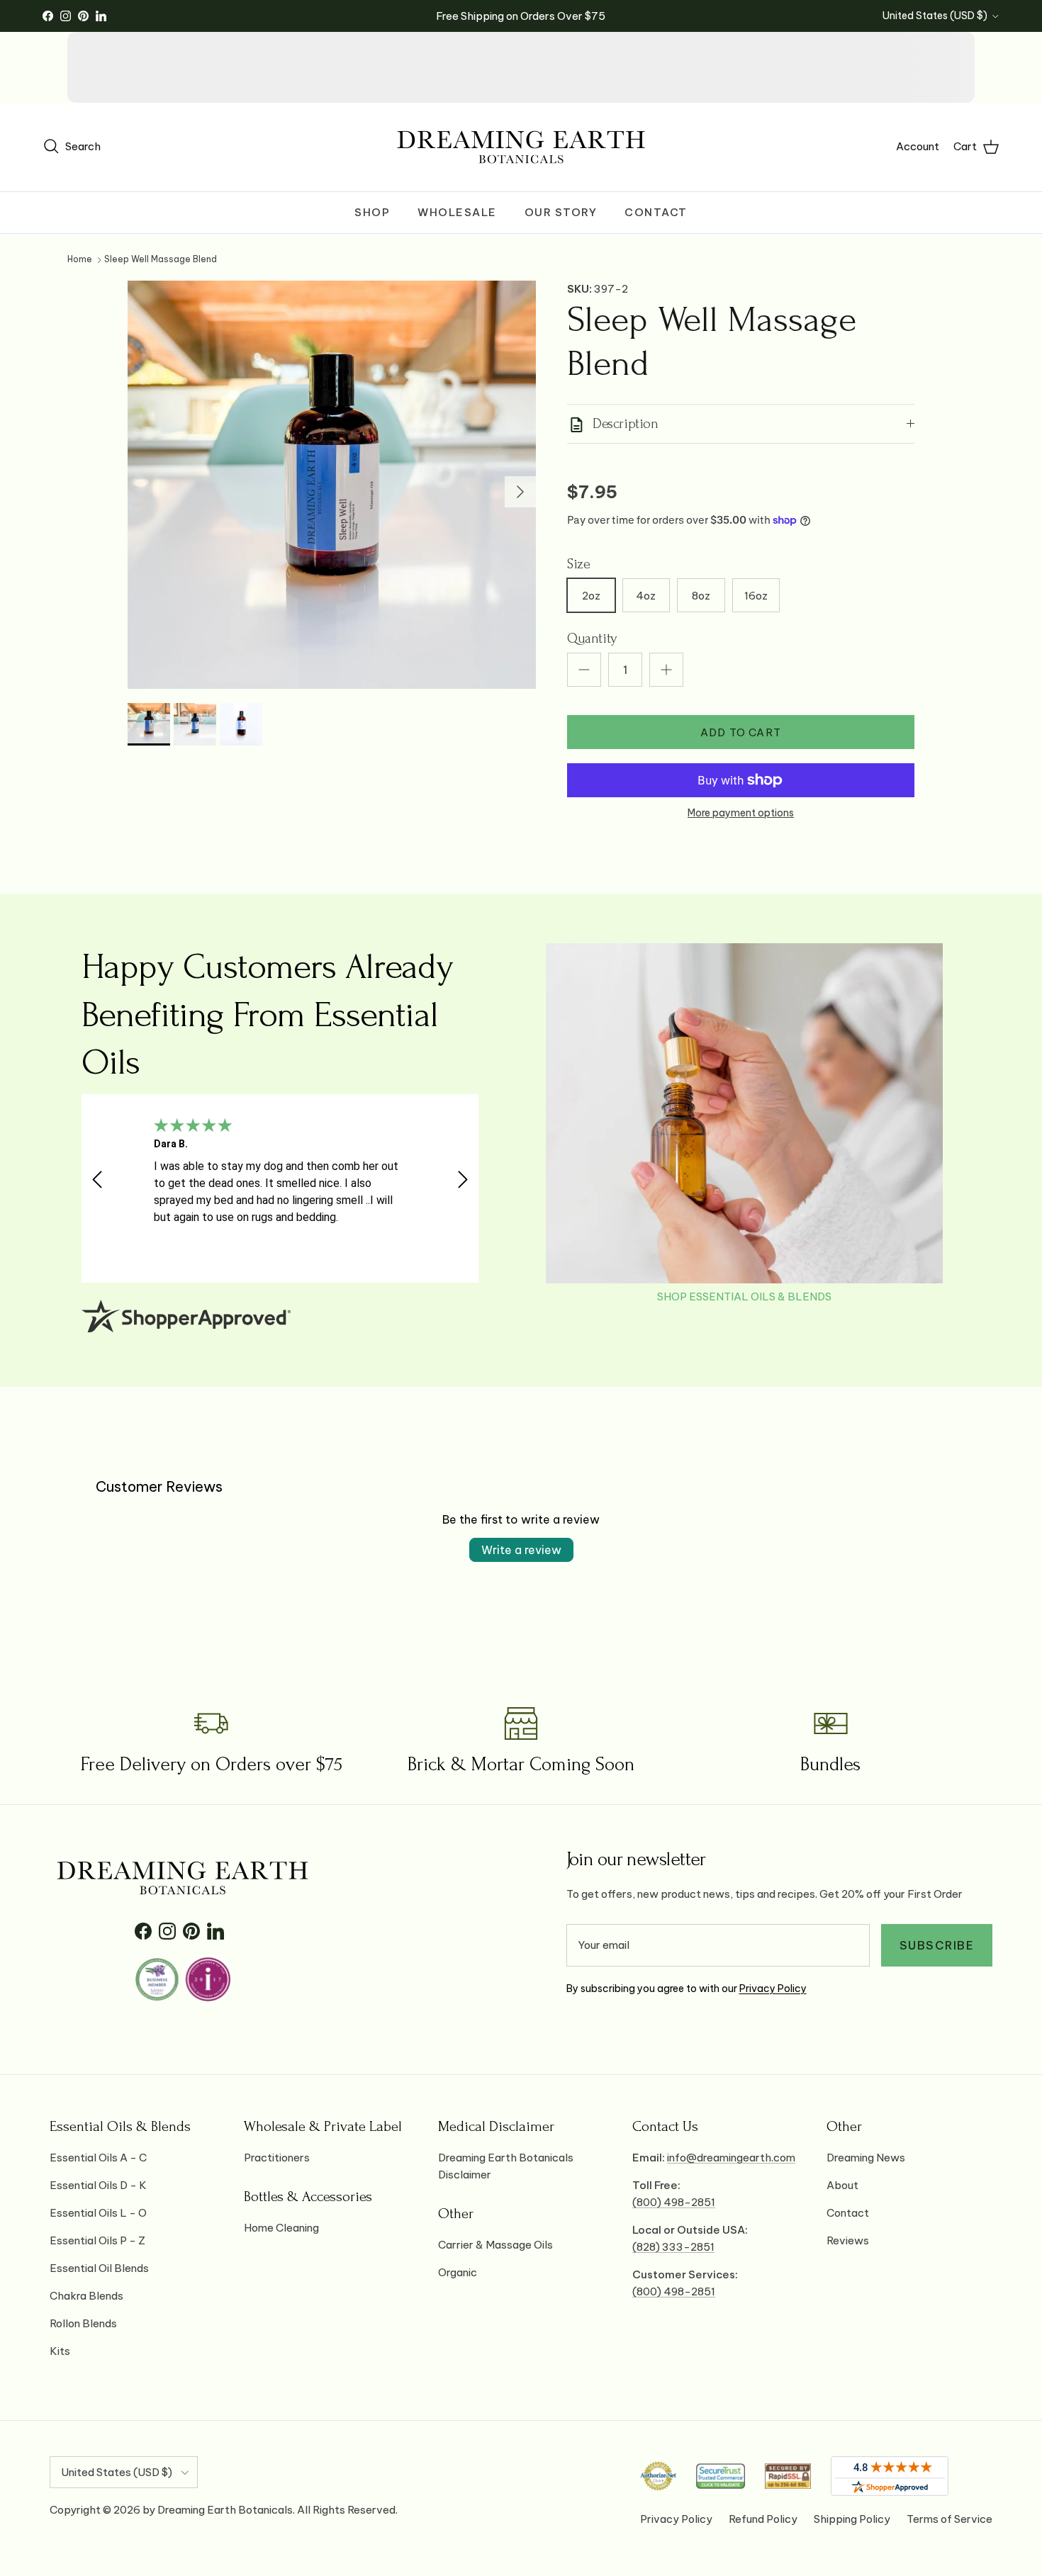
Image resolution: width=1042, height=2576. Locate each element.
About (842, 2185)
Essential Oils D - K (98, 2185)
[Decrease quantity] (584, 670)
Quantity (592, 639)
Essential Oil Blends (99, 2268)
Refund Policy (763, 2519)
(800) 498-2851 (674, 2202)
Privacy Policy (773, 1989)
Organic (458, 2272)
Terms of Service (949, 2519)
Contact (656, 212)
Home (80, 260)
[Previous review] (97, 1179)
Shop (372, 212)
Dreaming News (866, 2158)
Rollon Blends (83, 2323)
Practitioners (277, 2158)
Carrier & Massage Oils (495, 2245)
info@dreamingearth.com (731, 2158)
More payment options (741, 813)
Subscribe (937, 1945)
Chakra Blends (86, 2296)
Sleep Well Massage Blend (161, 260)
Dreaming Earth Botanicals (225, 2510)
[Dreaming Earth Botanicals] (521, 147)
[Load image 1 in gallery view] (332, 485)
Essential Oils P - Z (97, 2240)
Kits (60, 2351)
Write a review (521, 1550)
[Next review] (463, 1179)
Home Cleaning (281, 2228)
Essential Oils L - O (98, 2213)
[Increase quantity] (666, 670)
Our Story (561, 212)
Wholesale (457, 212)
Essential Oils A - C (98, 2158)
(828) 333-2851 (673, 2247)
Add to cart (741, 732)
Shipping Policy (852, 2519)
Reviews (848, 2240)
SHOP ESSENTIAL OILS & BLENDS (744, 1297)
